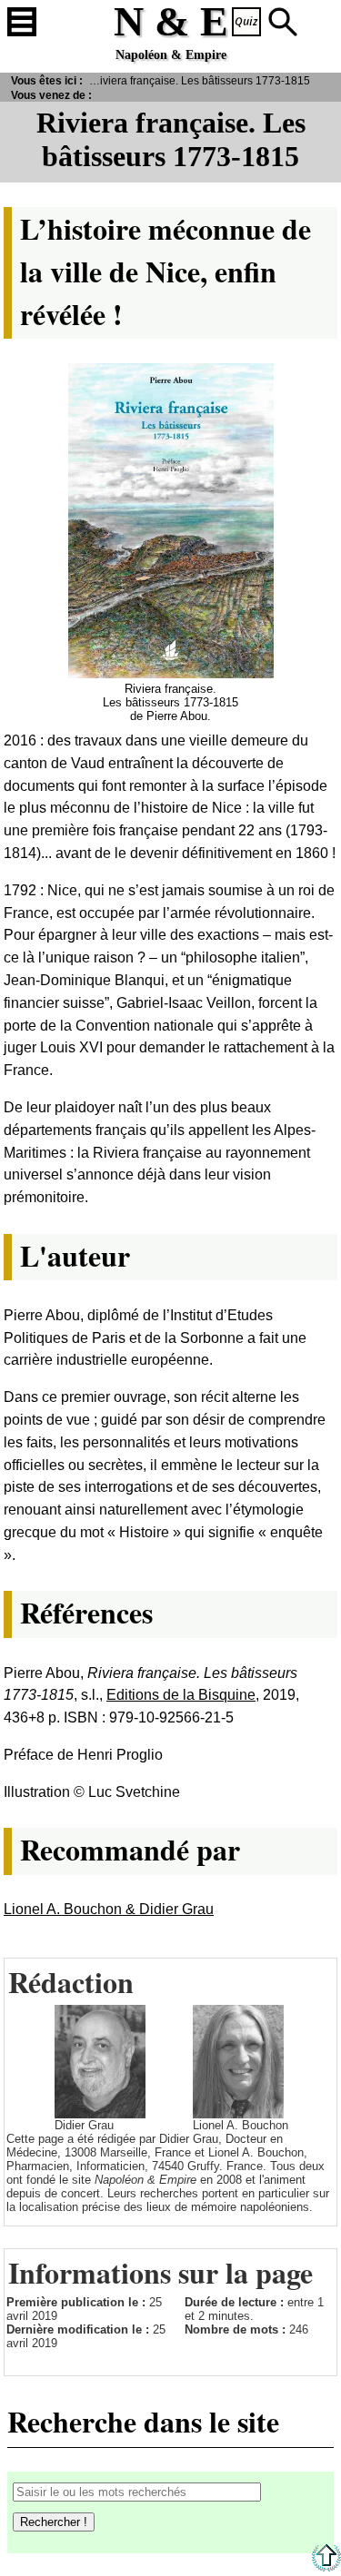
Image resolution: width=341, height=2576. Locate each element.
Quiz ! (246, 22)
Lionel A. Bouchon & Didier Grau (109, 1909)
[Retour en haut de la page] (326, 2567)
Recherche (283, 22)
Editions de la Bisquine (181, 1695)
